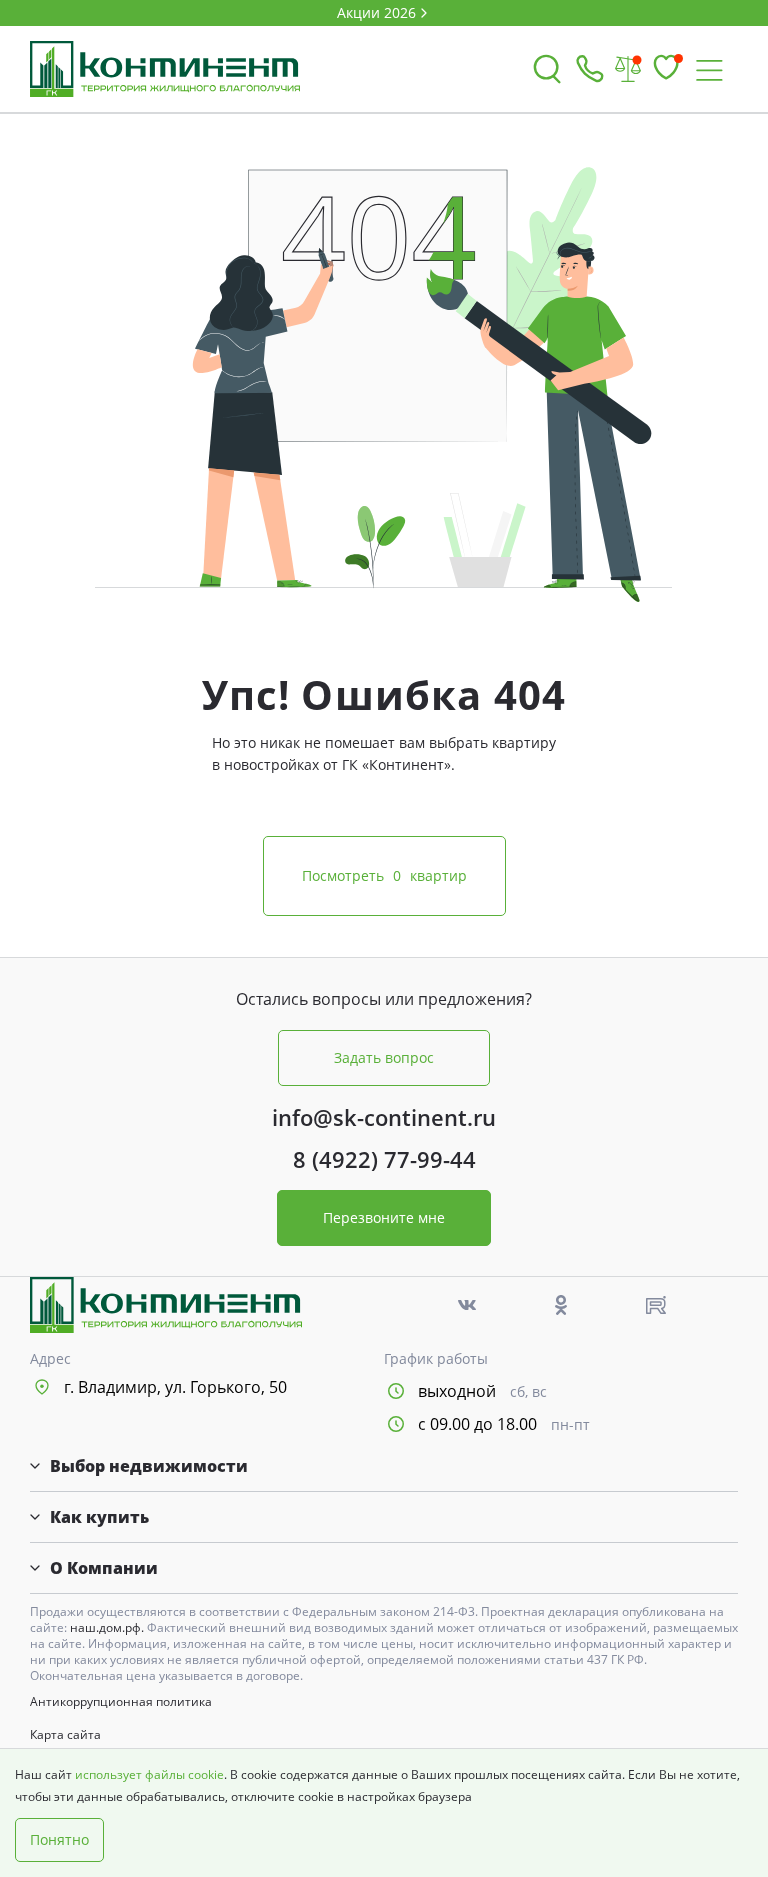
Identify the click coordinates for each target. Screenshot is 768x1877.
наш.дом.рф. (108, 1627)
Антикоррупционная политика (121, 1702)
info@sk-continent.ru (384, 1117)
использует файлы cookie (149, 1774)
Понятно (59, 1839)
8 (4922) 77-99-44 (384, 1159)
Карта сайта (65, 1735)
